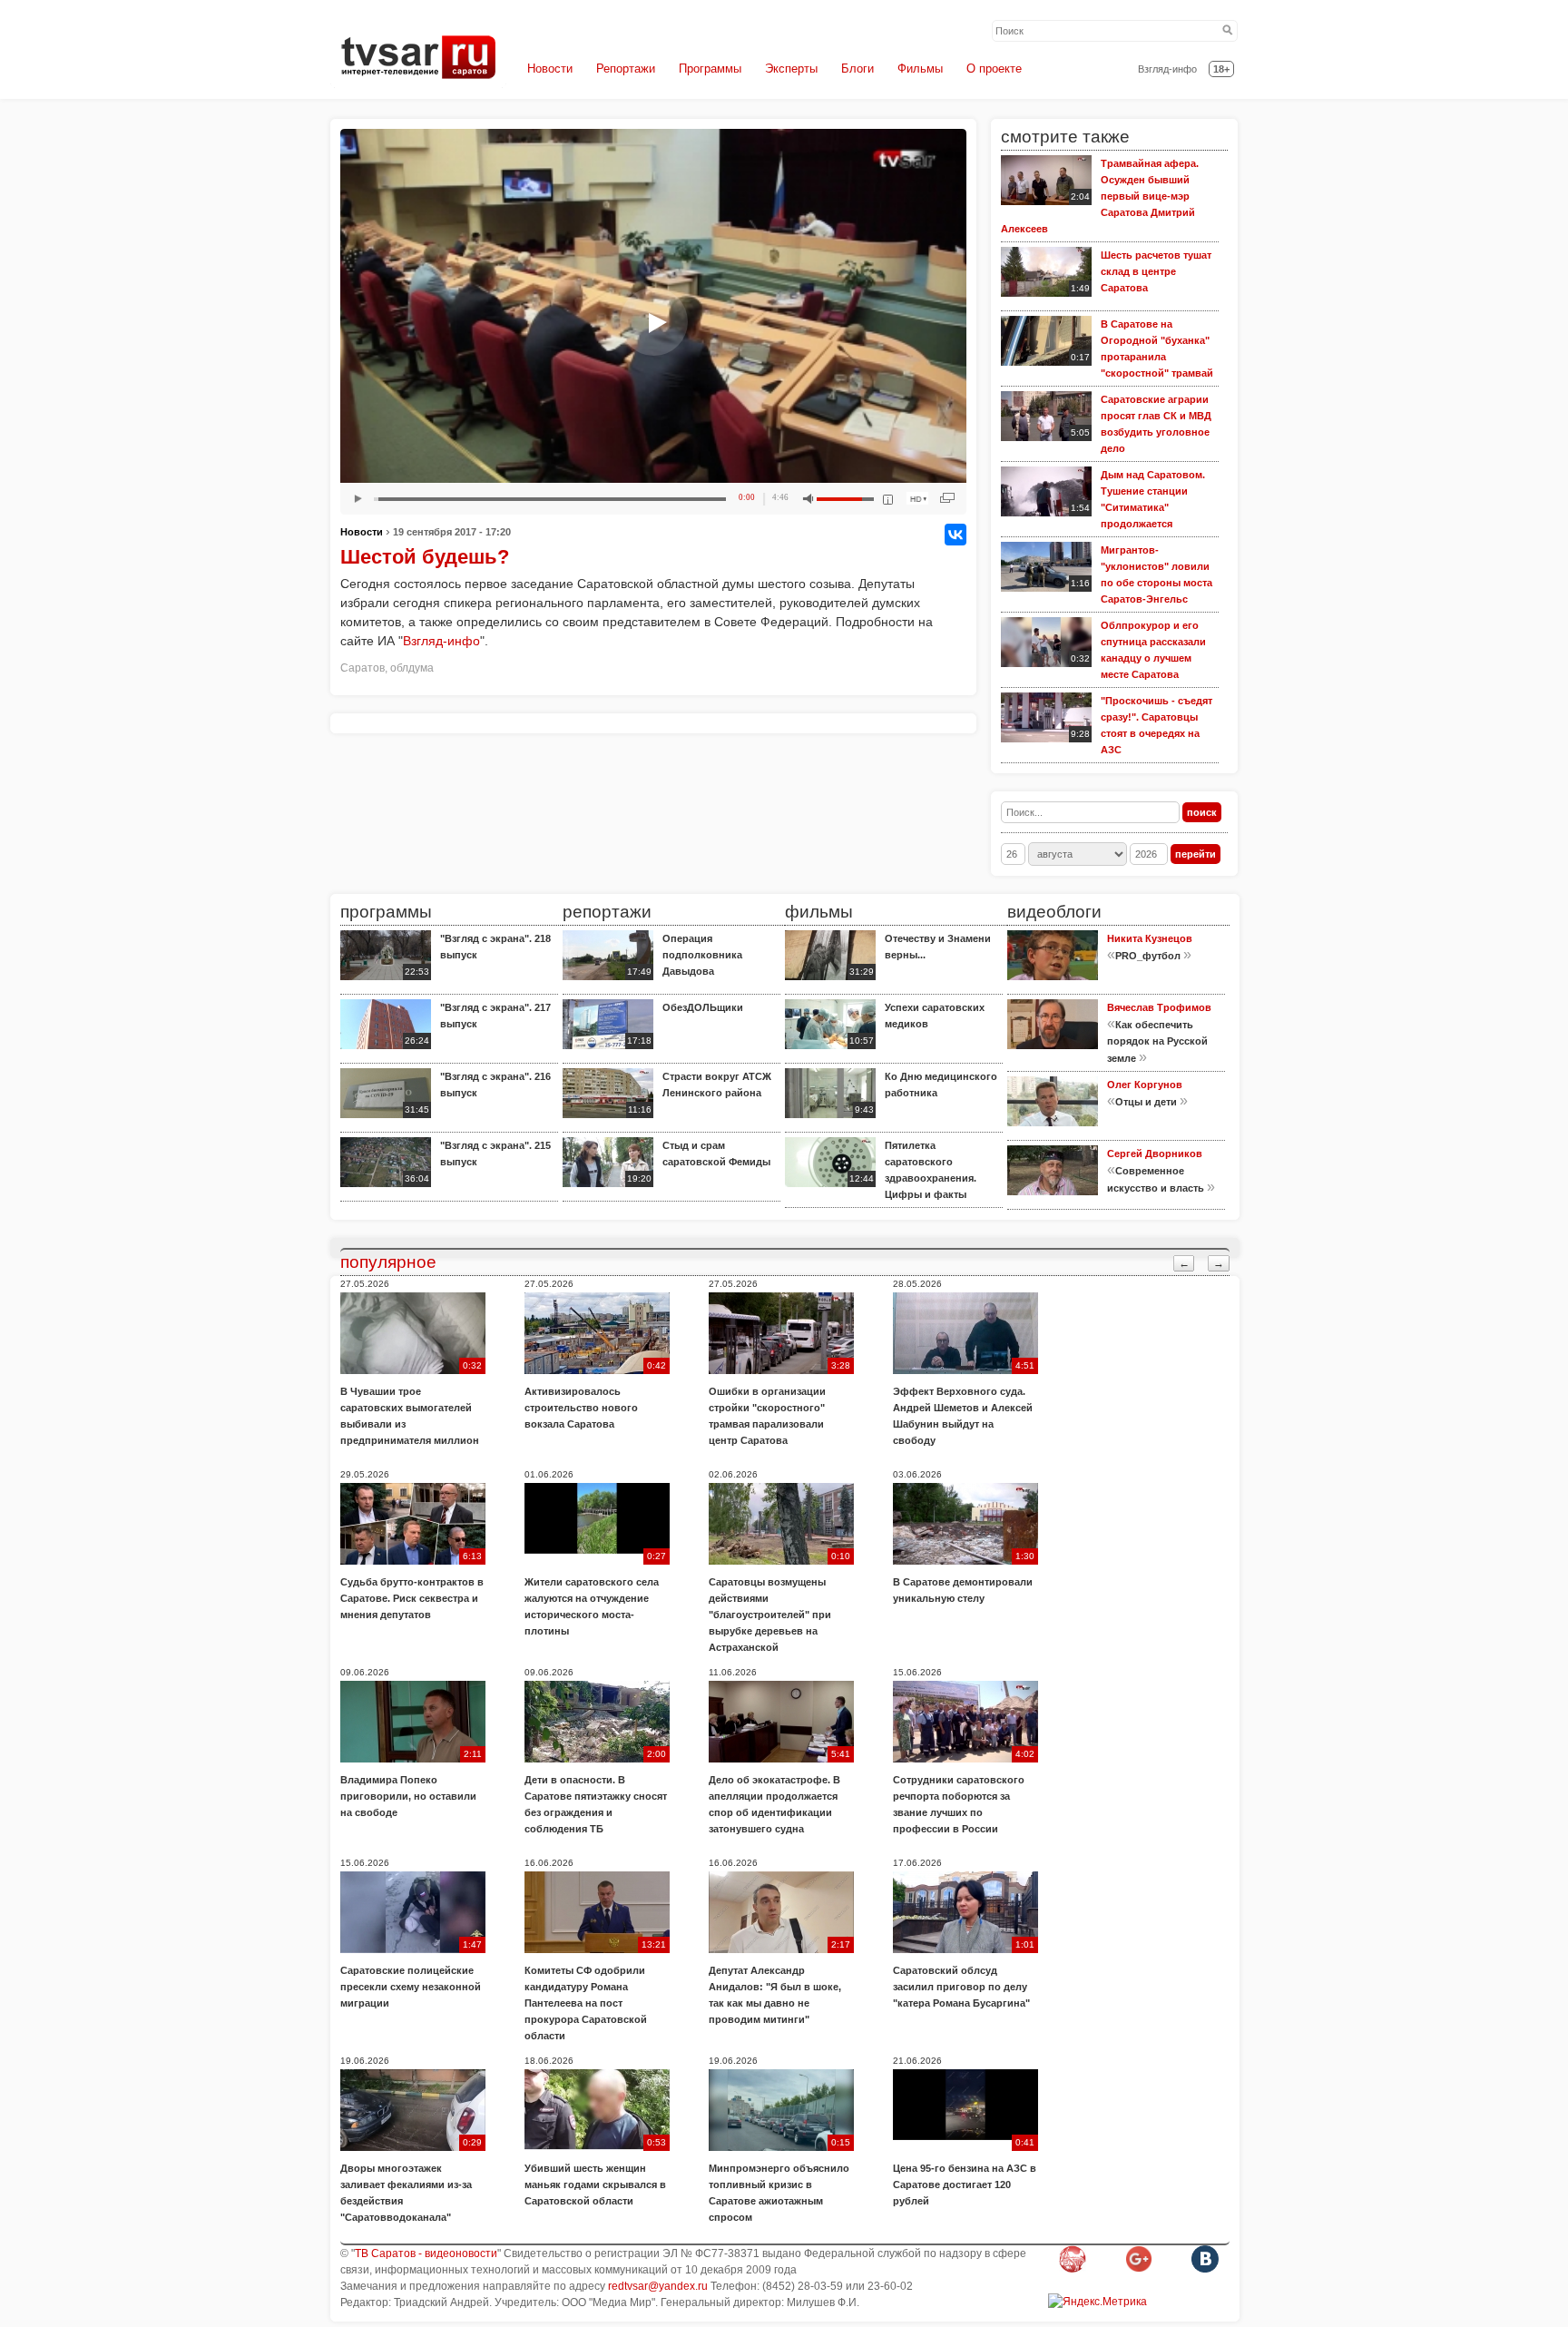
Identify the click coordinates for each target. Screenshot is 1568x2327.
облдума (412, 668)
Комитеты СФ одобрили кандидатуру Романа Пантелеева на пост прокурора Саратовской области (586, 2003)
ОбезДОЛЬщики (703, 1007)
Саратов (363, 668)
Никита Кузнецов (1150, 938)
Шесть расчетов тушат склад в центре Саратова (1156, 271)
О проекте (994, 69)
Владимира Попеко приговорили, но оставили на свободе (408, 1796)
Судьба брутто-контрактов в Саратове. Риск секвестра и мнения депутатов (412, 1598)
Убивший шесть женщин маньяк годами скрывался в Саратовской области (595, 2185)
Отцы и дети (1146, 1102)
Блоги (857, 69)
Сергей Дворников (1155, 1154)
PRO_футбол (1148, 956)
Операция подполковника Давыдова (702, 955)
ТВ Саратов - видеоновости (426, 2253)
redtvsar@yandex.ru (658, 2286)
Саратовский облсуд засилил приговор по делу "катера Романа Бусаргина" (961, 1987)
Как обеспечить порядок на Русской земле (1157, 1041)
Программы (710, 69)
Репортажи (626, 69)
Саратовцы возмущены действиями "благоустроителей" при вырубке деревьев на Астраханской (770, 1615)
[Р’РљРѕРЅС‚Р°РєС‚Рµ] (955, 535)
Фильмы (920, 69)
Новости (550, 69)
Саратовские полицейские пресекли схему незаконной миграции (411, 1987)
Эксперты (791, 69)
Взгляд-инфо (1167, 69)
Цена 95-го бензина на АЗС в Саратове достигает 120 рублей (965, 2185)
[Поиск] (1228, 31)
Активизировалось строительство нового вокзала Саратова (581, 1408)
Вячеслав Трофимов (1159, 1007)
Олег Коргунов (1145, 1085)
